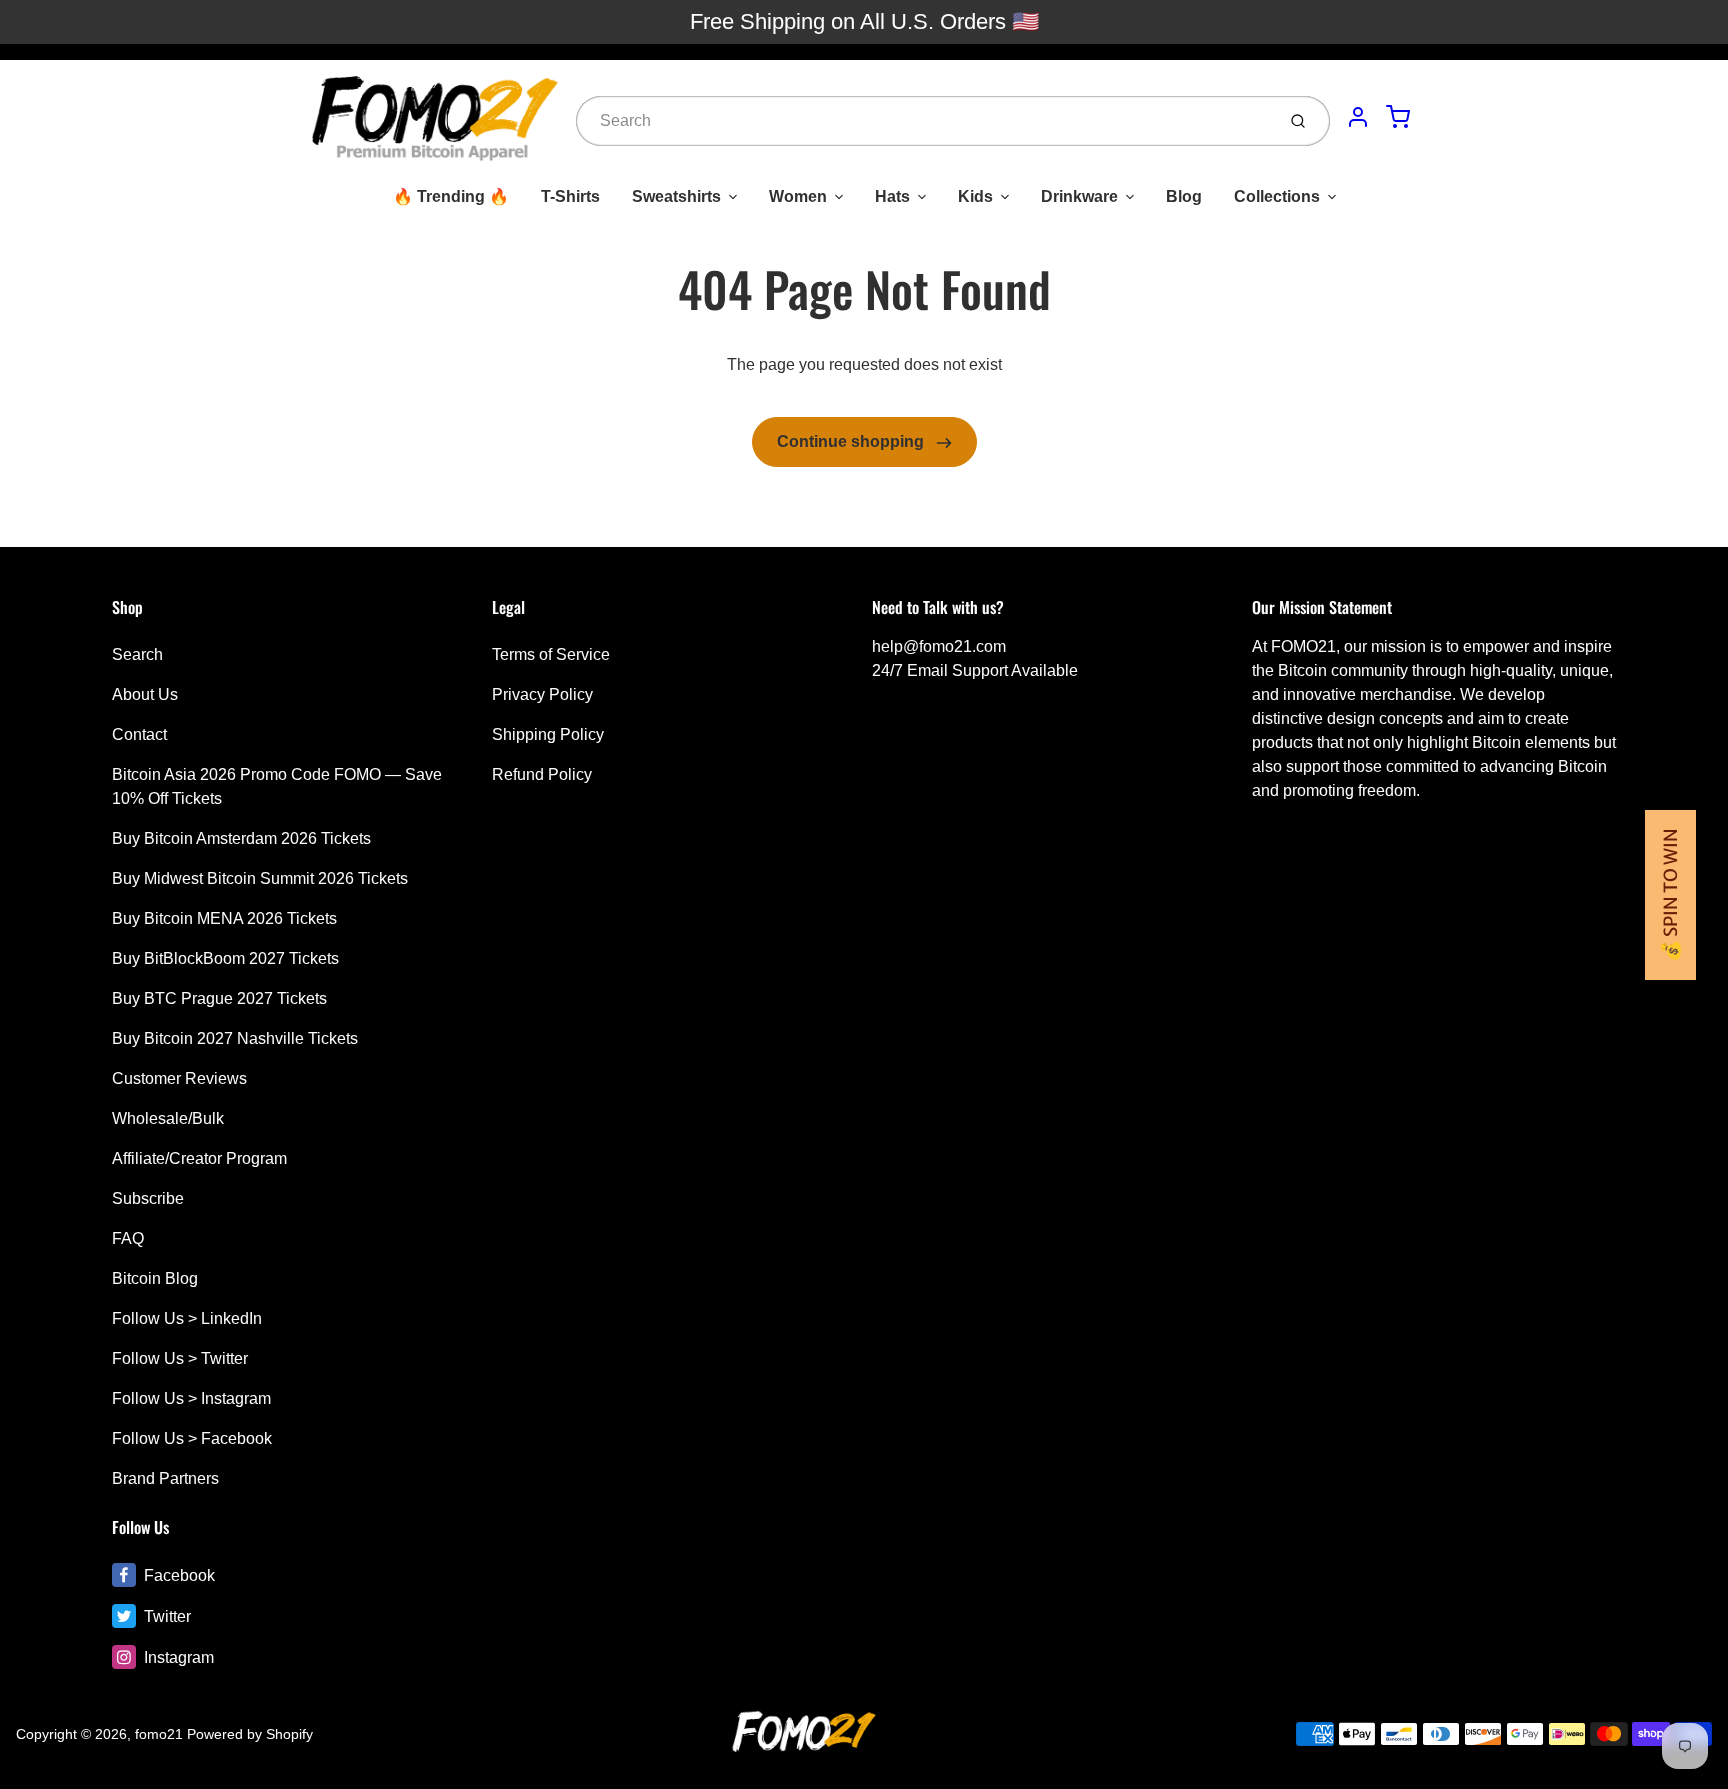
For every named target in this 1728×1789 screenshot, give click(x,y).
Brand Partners (165, 1478)
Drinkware (1079, 196)
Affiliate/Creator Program (199, 1158)
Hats (892, 196)
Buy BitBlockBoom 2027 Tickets (225, 958)
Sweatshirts (676, 196)
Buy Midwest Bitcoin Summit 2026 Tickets (260, 878)
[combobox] (923, 121)
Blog (1184, 196)
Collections (1277, 196)
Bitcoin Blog (155, 1278)
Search (137, 654)
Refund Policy (542, 774)
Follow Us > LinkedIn (187, 1318)
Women (798, 196)
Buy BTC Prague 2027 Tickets (219, 998)
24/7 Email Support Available (975, 670)
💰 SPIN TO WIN (1670, 895)
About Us (145, 694)
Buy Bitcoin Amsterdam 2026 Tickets (241, 838)
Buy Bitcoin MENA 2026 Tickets (224, 918)
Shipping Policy (548, 734)
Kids (975, 196)
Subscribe (148, 1198)
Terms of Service (551, 654)
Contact (139, 734)
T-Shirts (570, 196)
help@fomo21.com (939, 646)
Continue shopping (852, 441)
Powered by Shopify (250, 1734)
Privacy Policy (542, 694)
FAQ (128, 1238)
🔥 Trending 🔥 (451, 196)
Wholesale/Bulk (168, 1118)
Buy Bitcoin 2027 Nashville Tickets (235, 1038)
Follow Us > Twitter (180, 1358)
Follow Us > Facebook (192, 1438)
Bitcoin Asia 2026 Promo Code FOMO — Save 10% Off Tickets (277, 786)
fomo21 (159, 1734)
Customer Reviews (179, 1078)
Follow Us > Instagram (191, 1398)
